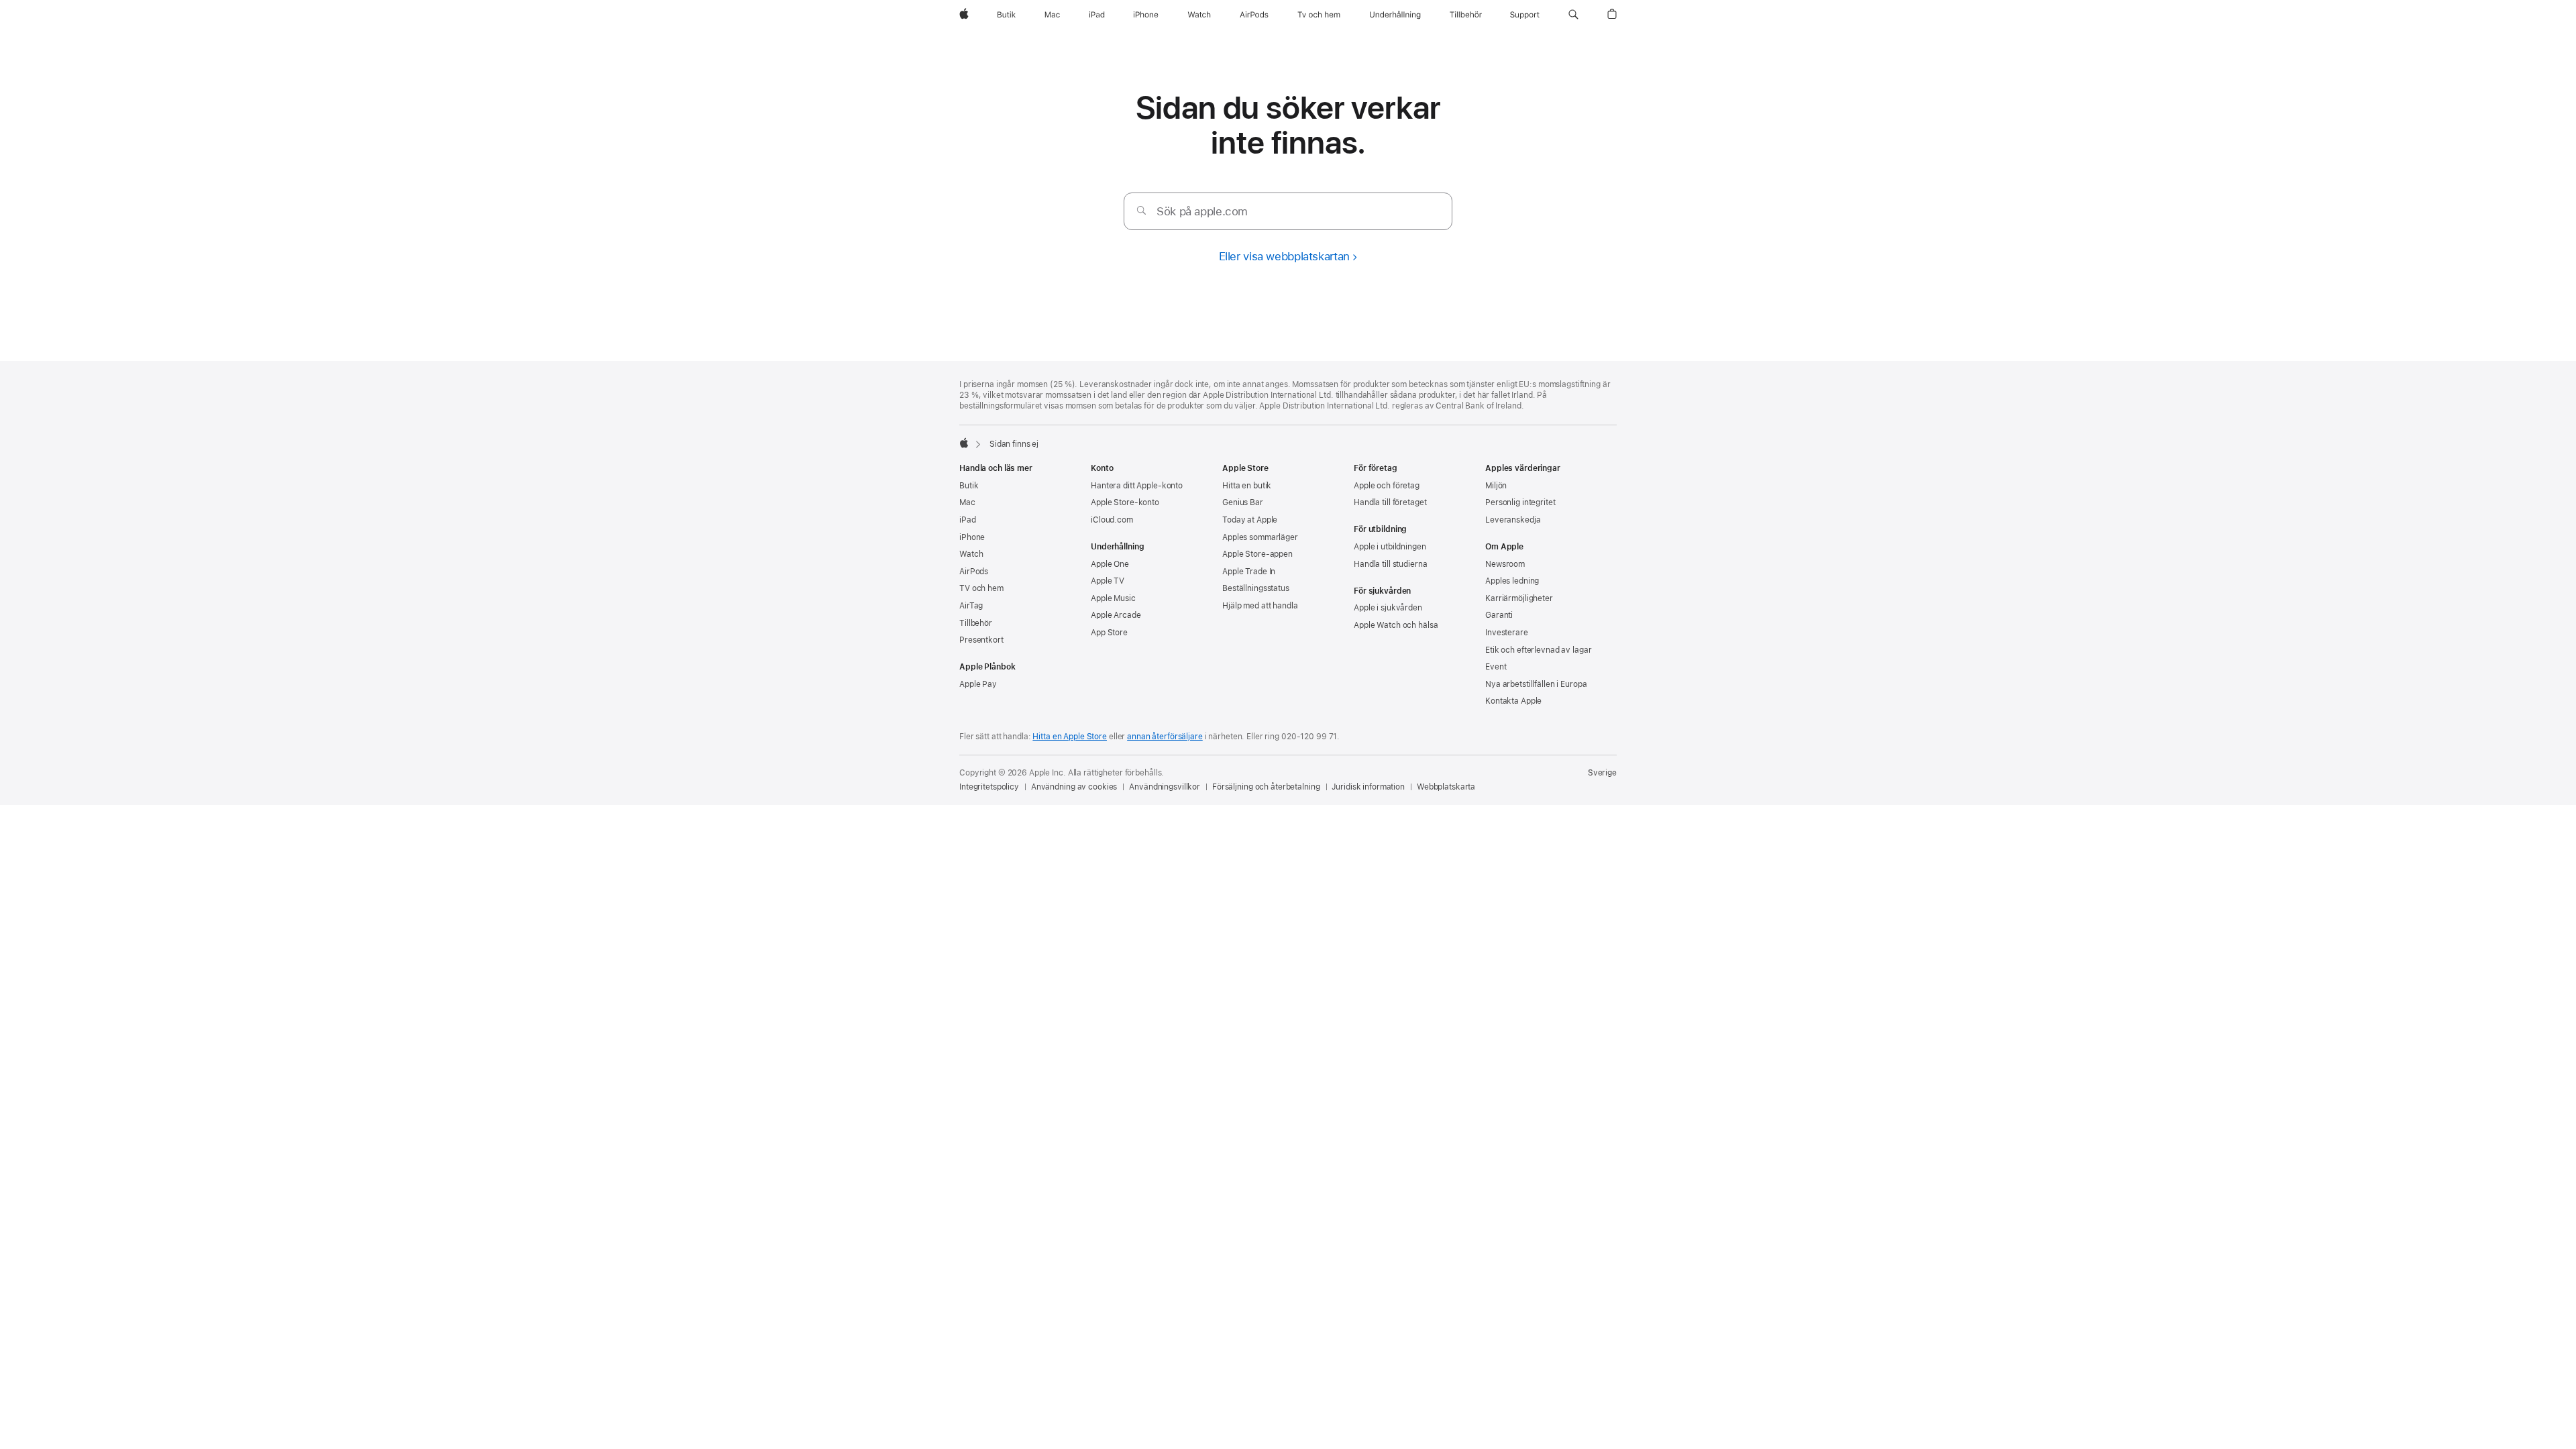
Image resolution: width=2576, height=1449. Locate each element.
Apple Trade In (1249, 572)
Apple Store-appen (1257, 554)
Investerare (1507, 633)
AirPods (974, 572)
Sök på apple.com (1202, 211)
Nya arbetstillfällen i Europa (1536, 684)
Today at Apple (1250, 520)
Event (1496, 667)
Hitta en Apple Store (1070, 737)
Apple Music (1113, 598)
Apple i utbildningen (1390, 547)
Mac (967, 502)
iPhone (972, 537)
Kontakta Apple (1513, 701)
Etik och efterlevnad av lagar (1539, 650)
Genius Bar (1243, 502)
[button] (1573, 15)
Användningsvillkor (1165, 787)
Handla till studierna (1390, 564)
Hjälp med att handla (1260, 606)
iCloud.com (1112, 520)
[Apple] (964, 443)
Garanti (1499, 615)
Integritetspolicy (989, 787)
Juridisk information (1368, 787)
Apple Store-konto (1125, 502)
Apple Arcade (1116, 615)
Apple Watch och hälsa (1396, 625)
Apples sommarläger (1260, 537)
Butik (969, 486)
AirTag (971, 606)
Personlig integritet (1520, 502)
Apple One (1110, 564)
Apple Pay (978, 684)
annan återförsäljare (1165, 737)
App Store (1109, 633)
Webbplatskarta (1446, 787)
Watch (971, 554)
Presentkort (981, 640)
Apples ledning (1512, 581)
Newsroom (1505, 564)
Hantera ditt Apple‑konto (1137, 486)
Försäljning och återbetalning (1266, 787)
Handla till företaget (1390, 502)
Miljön (1496, 486)
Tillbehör (976, 623)
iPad (968, 520)
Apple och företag (1387, 486)
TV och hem (981, 588)
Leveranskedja (1513, 520)
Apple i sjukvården (1388, 608)
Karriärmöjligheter (1519, 598)
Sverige (1602, 773)
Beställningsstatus (1256, 588)
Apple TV (1108, 581)
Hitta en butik (1247, 486)
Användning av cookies (1074, 787)
